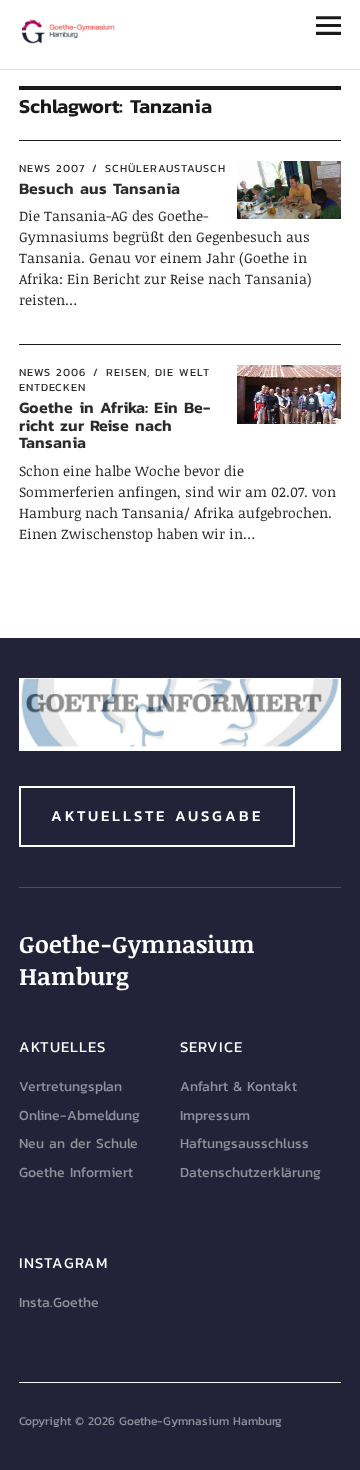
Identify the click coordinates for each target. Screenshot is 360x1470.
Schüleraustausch (165, 168)
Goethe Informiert (76, 1172)
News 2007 (52, 168)
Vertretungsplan (70, 1086)
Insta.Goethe (59, 1302)
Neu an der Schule (78, 1143)
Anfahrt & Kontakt (238, 1086)
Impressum (215, 1115)
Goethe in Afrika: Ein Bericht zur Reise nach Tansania (114, 424)
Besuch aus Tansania (99, 188)
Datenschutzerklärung (250, 1172)
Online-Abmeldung (79, 1115)
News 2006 (52, 372)
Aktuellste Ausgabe (157, 815)
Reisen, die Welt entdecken (114, 379)
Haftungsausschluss (244, 1143)
